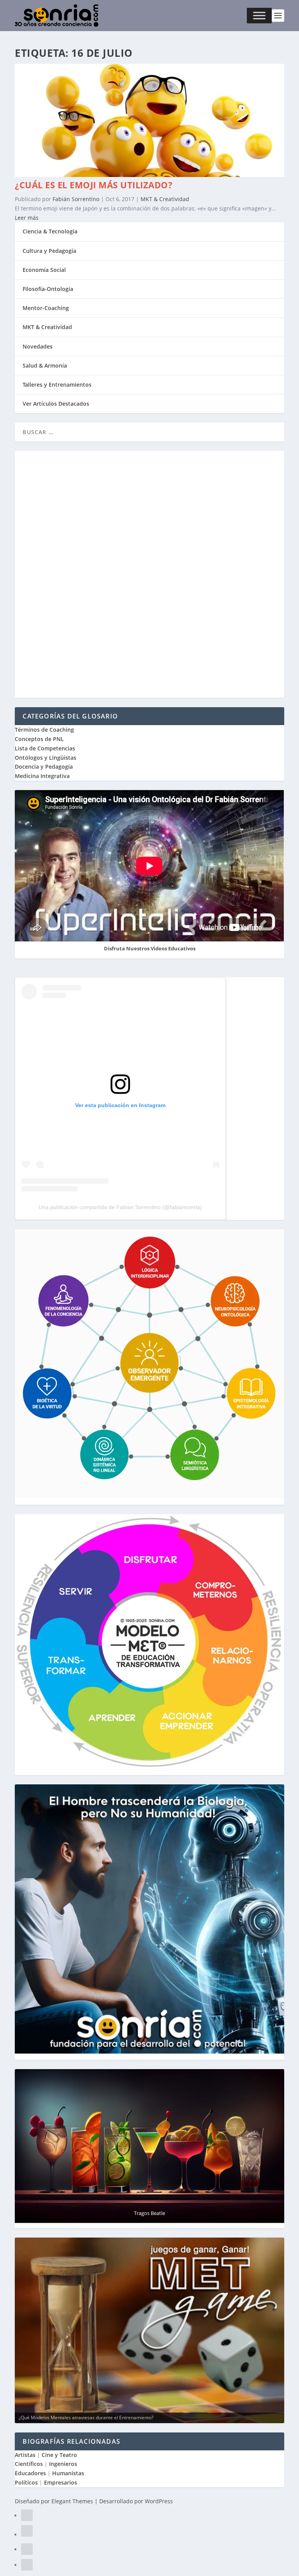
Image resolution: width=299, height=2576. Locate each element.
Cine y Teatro (59, 2455)
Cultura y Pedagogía (49, 251)
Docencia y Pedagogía (44, 767)
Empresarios (61, 2482)
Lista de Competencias (46, 748)
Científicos (29, 2464)
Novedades (38, 346)
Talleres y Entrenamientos (57, 385)
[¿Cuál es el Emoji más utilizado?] (149, 175)
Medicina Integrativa (42, 776)
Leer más (27, 218)
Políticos (26, 2482)
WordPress (159, 2501)
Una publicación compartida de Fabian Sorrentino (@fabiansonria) (120, 1207)
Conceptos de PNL (39, 739)
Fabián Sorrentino (76, 199)
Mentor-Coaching (46, 308)
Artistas (25, 2455)
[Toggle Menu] (259, 16)
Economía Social (44, 270)
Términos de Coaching (44, 730)
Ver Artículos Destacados (56, 404)
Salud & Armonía (45, 365)
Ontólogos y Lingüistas (46, 758)
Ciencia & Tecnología (50, 231)
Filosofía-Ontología (48, 289)
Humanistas (68, 2473)
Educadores (30, 2473)
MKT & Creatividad (165, 199)
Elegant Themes (72, 2501)
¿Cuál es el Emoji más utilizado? (94, 185)
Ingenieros (63, 2464)
